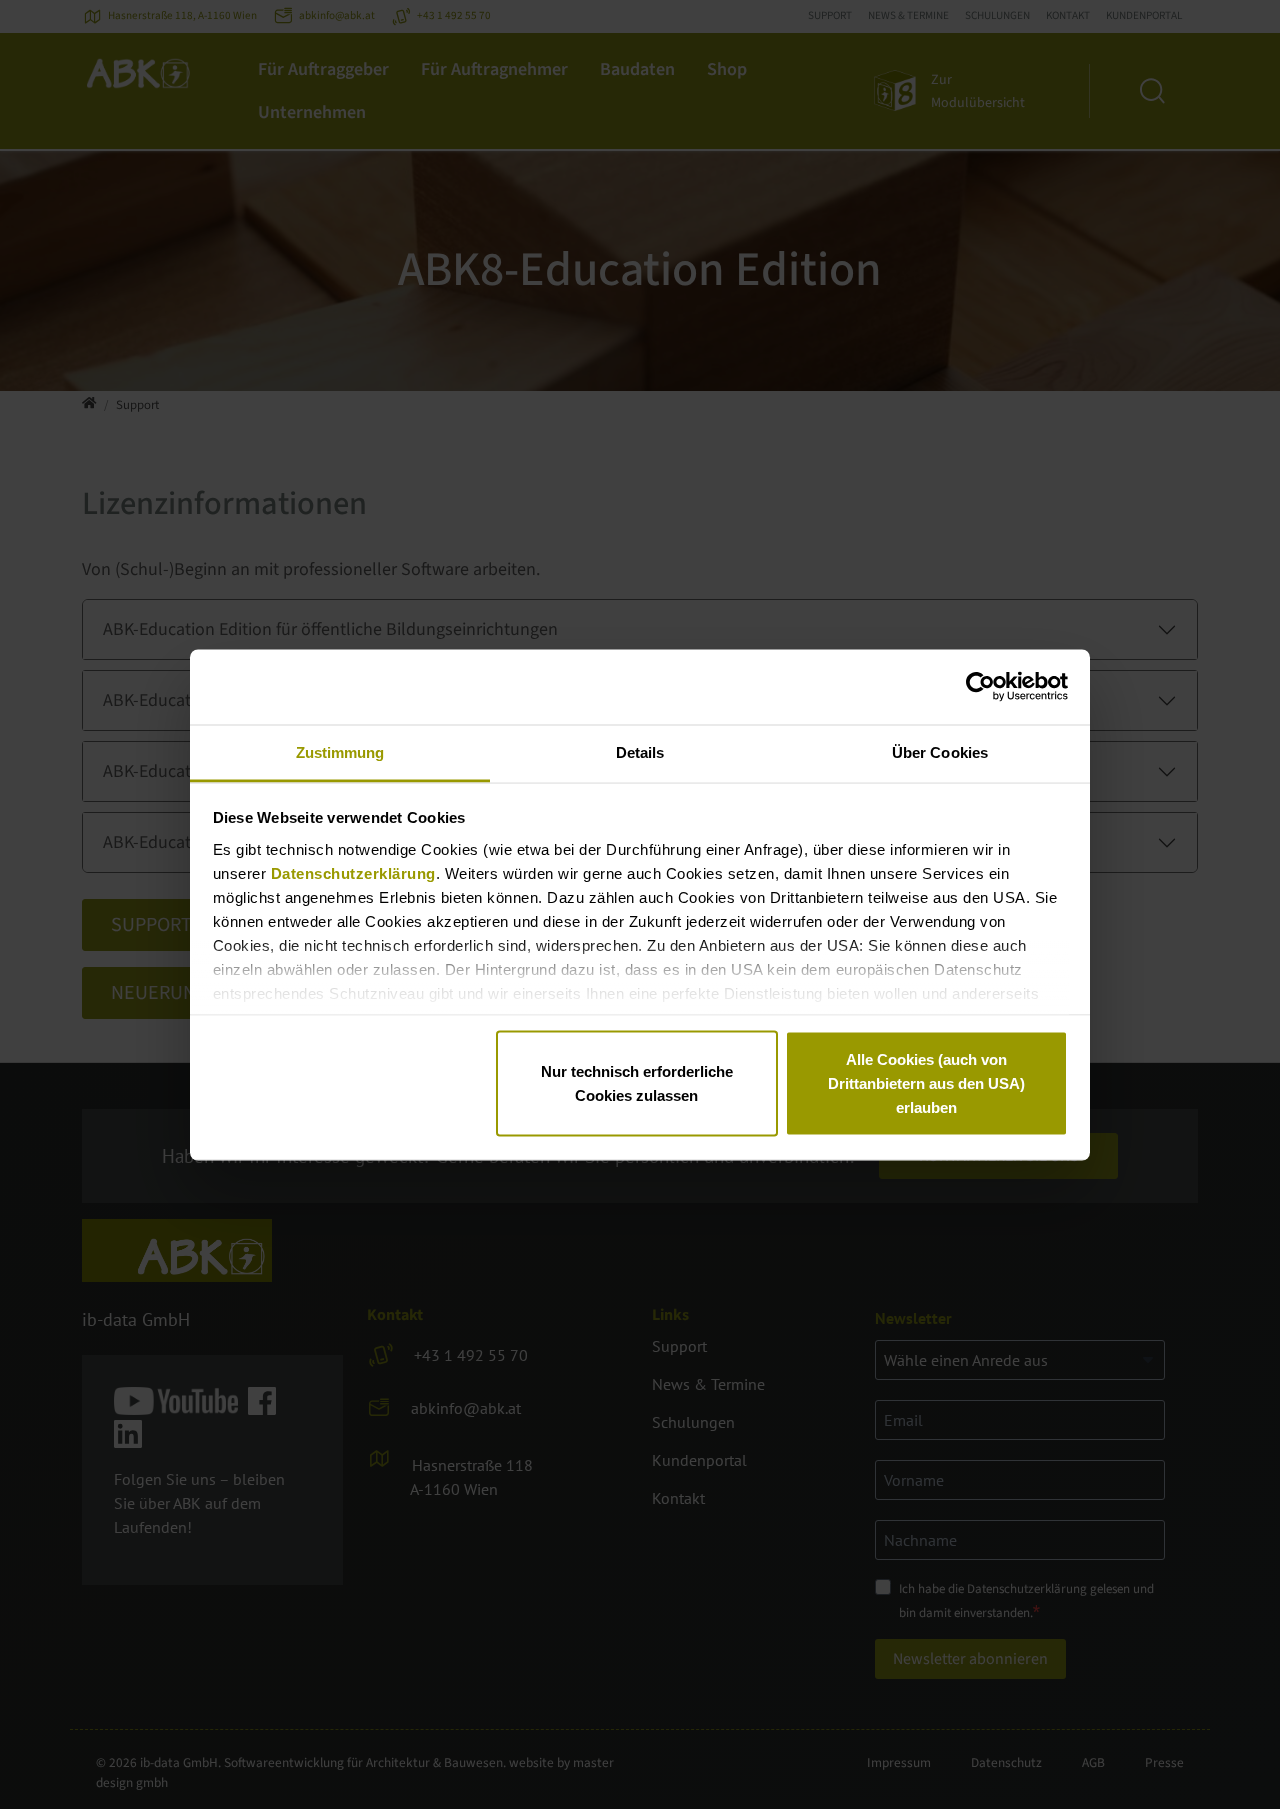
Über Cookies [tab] (940, 751)
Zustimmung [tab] (340, 751)
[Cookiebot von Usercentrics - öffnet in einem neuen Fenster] (980, 687)
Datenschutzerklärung (353, 872)
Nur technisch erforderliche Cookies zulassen (637, 1083)
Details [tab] (640, 751)
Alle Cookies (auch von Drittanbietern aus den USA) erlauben (926, 1083)
